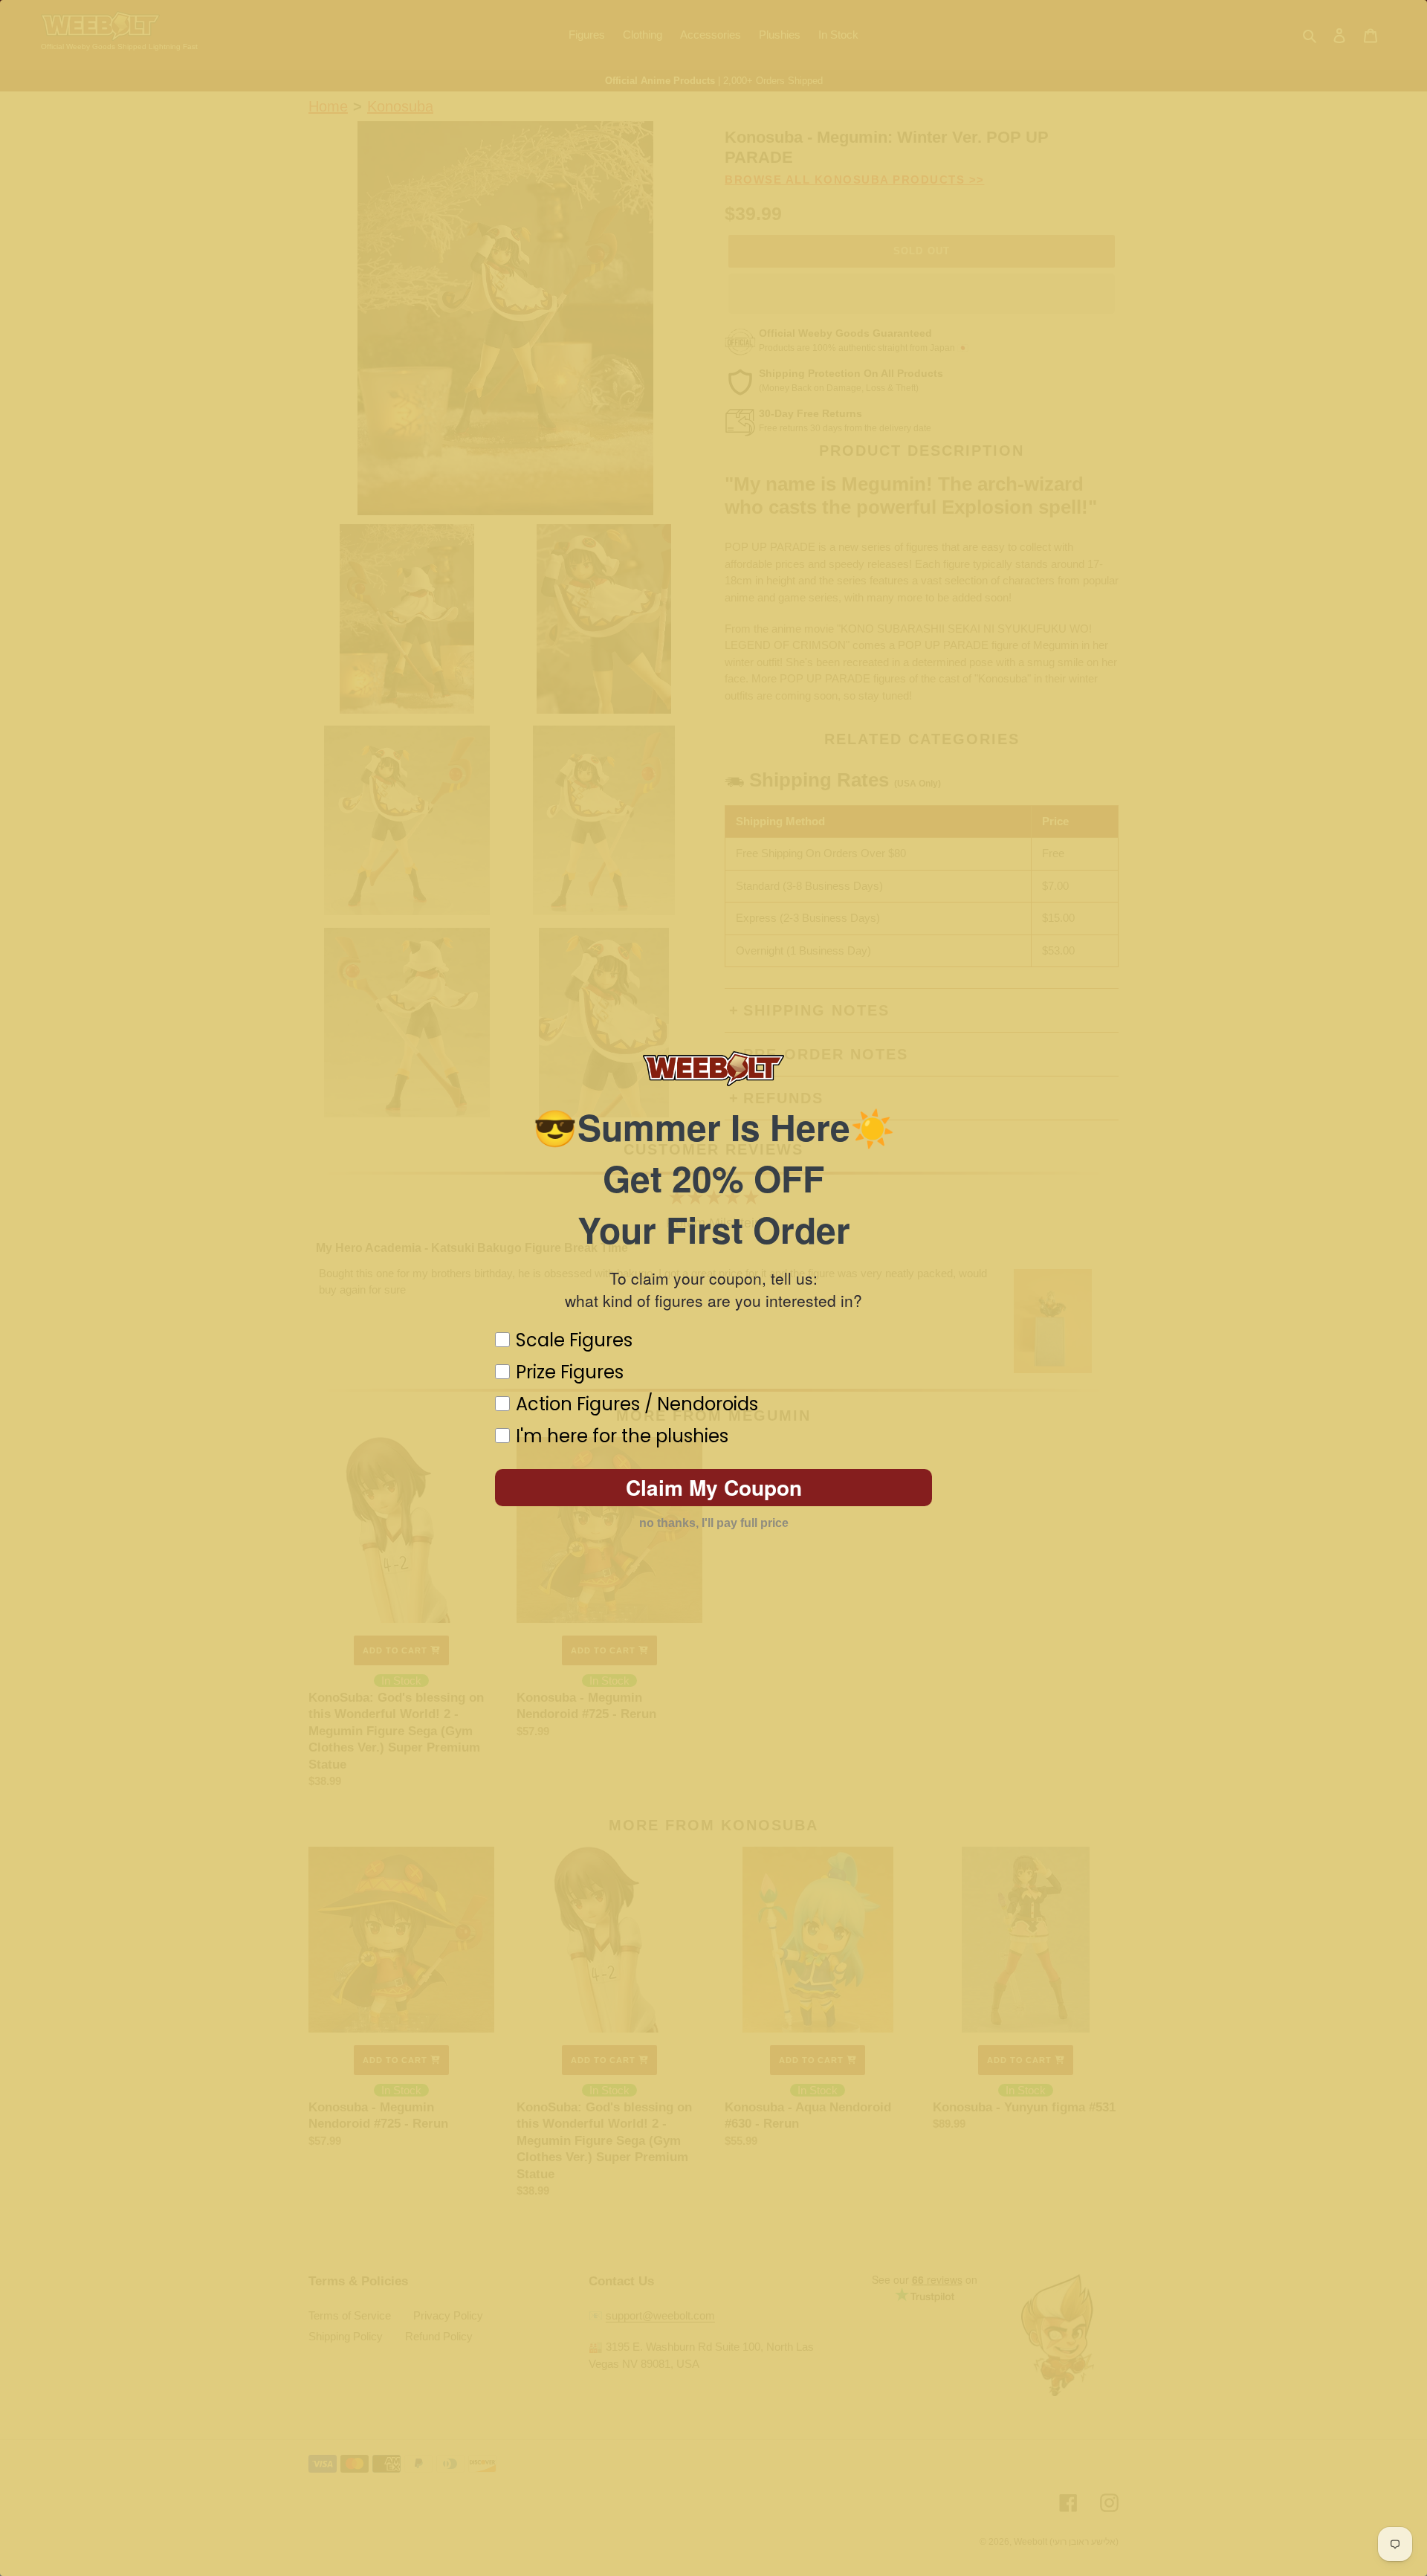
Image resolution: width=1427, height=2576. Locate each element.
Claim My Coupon (714, 1487)
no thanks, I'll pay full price (714, 1523)
